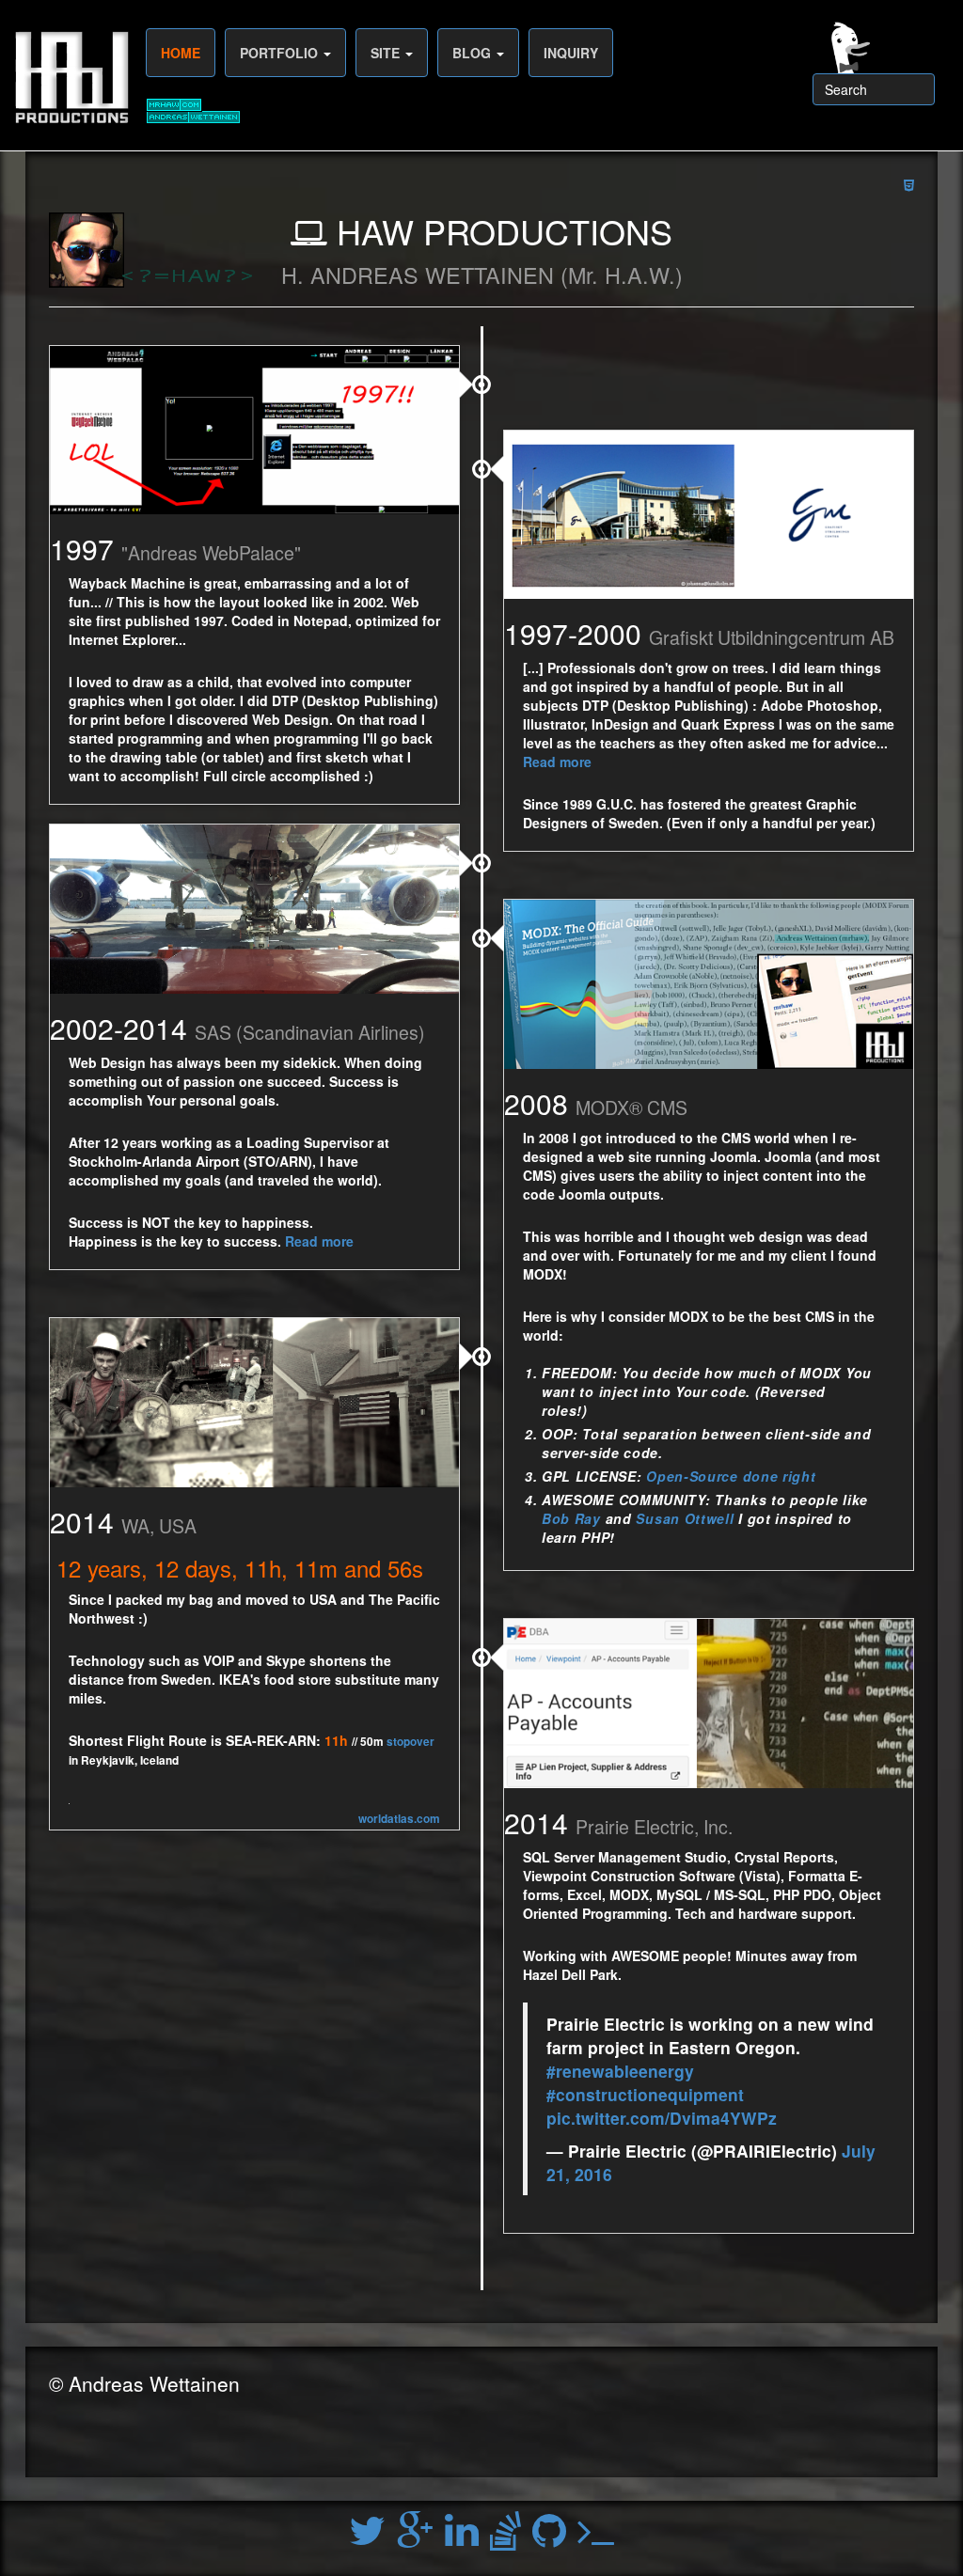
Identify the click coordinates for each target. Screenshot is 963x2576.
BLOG (474, 53)
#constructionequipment (645, 2094)
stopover (410, 1742)
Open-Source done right (731, 1476)
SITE (387, 53)
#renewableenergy (620, 2071)
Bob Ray (571, 1518)
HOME (181, 53)
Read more (557, 762)
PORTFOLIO (281, 53)
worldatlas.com (399, 1819)
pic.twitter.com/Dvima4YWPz (662, 2118)
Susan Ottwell (685, 1518)
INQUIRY (571, 53)
